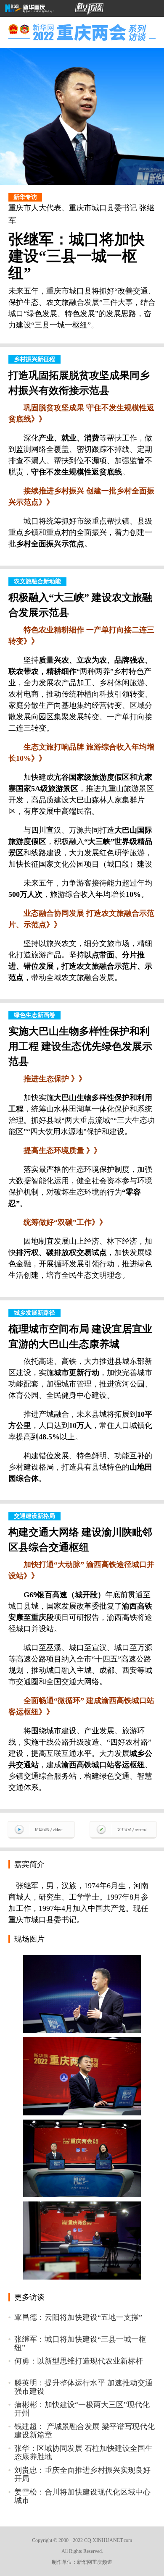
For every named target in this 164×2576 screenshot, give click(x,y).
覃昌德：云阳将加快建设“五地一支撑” (78, 2317)
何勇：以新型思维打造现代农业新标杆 (79, 2361)
